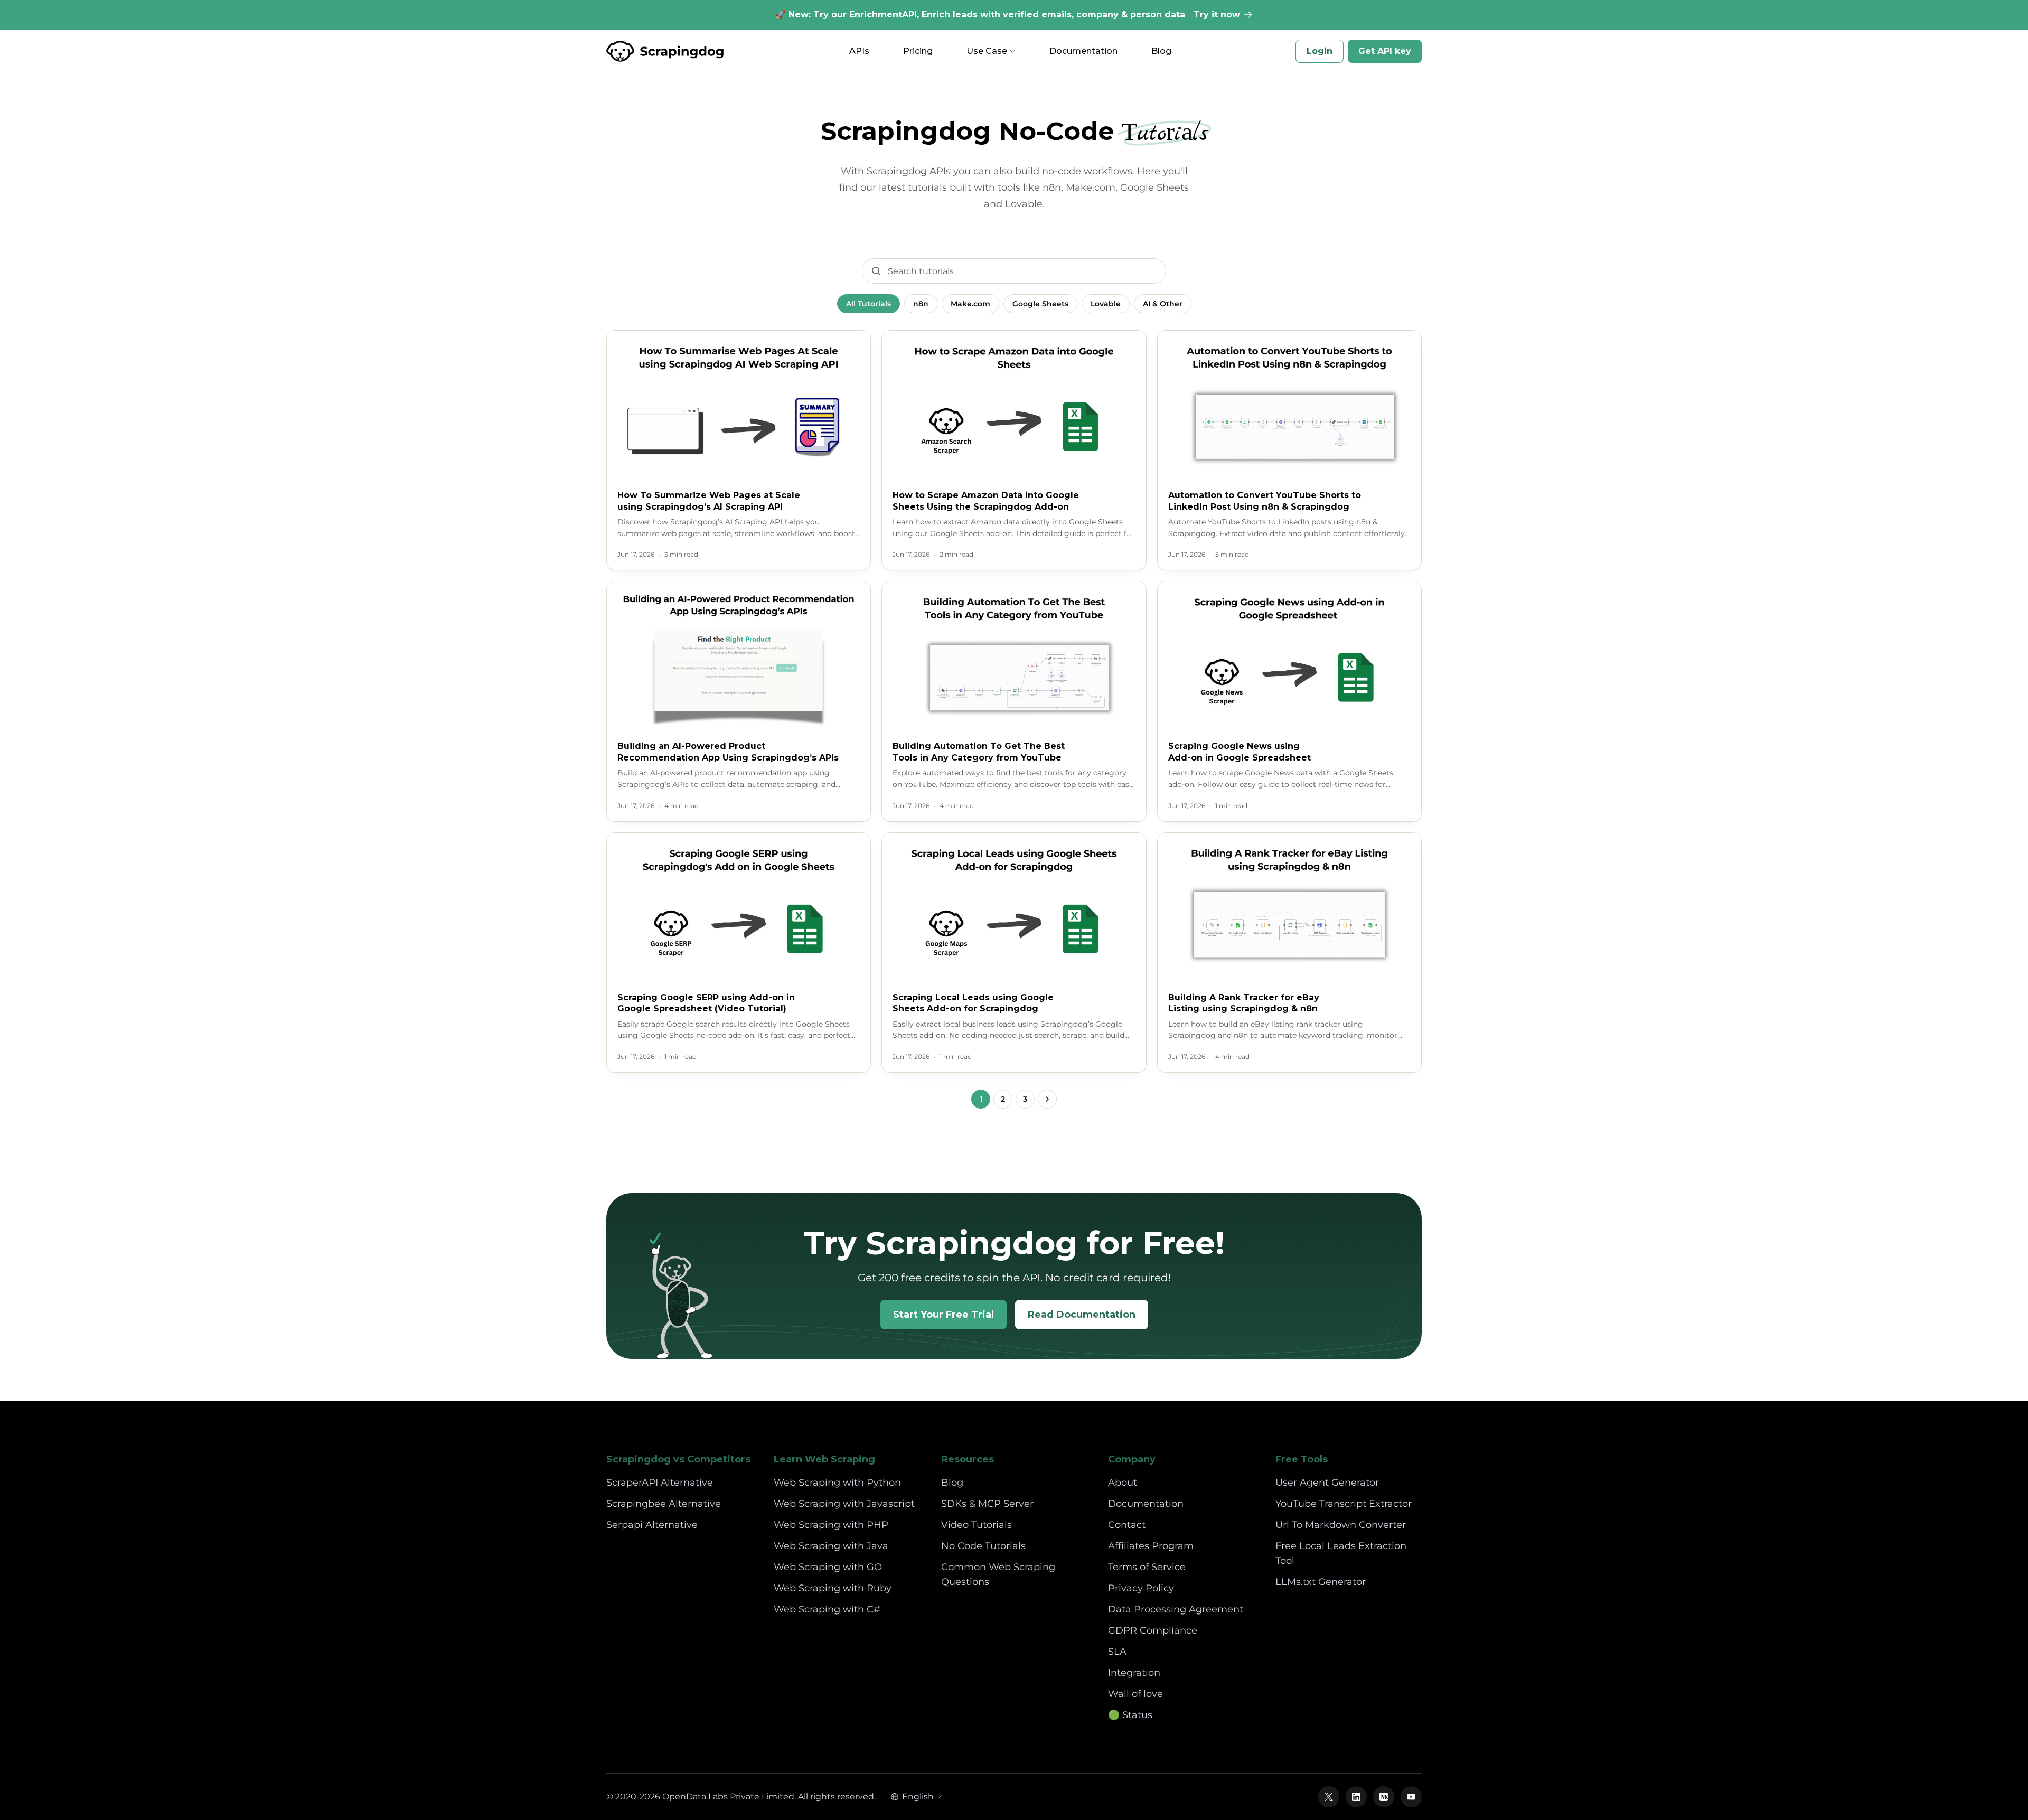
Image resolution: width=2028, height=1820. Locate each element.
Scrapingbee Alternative (664, 1504)
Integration (1134, 1673)
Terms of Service (1147, 1567)
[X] (1329, 1797)
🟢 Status (1130, 1715)
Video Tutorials (977, 1525)
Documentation (1083, 51)
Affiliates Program (1151, 1546)
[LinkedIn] (1356, 1797)
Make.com (970, 304)
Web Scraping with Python (837, 1483)
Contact (1127, 1525)
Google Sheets (1040, 304)
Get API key (1385, 51)
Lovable (1106, 304)
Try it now (1217, 15)
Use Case (987, 51)
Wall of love (1135, 1694)
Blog (1161, 51)
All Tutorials (869, 304)
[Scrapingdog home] (665, 51)
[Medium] (1384, 1797)
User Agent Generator (1327, 1483)
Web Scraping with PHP (831, 1525)
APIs (859, 51)
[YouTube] (1411, 1797)
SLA (1117, 1652)
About (1123, 1483)
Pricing (918, 51)
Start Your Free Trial (943, 1315)
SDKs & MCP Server (987, 1504)
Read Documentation (1082, 1315)
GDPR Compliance (1153, 1630)
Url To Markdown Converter (1341, 1525)
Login (1320, 51)
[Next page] (1047, 1099)
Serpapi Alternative (652, 1525)
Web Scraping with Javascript (844, 1504)
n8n (921, 304)
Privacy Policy (1141, 1588)
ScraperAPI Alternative (660, 1483)
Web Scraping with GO (828, 1567)
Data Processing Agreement (1176, 1609)
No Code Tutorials (983, 1546)
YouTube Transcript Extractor (1344, 1504)
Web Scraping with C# (827, 1609)
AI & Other (1163, 304)
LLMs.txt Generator (1321, 1582)
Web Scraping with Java (831, 1546)
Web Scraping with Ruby (833, 1588)
